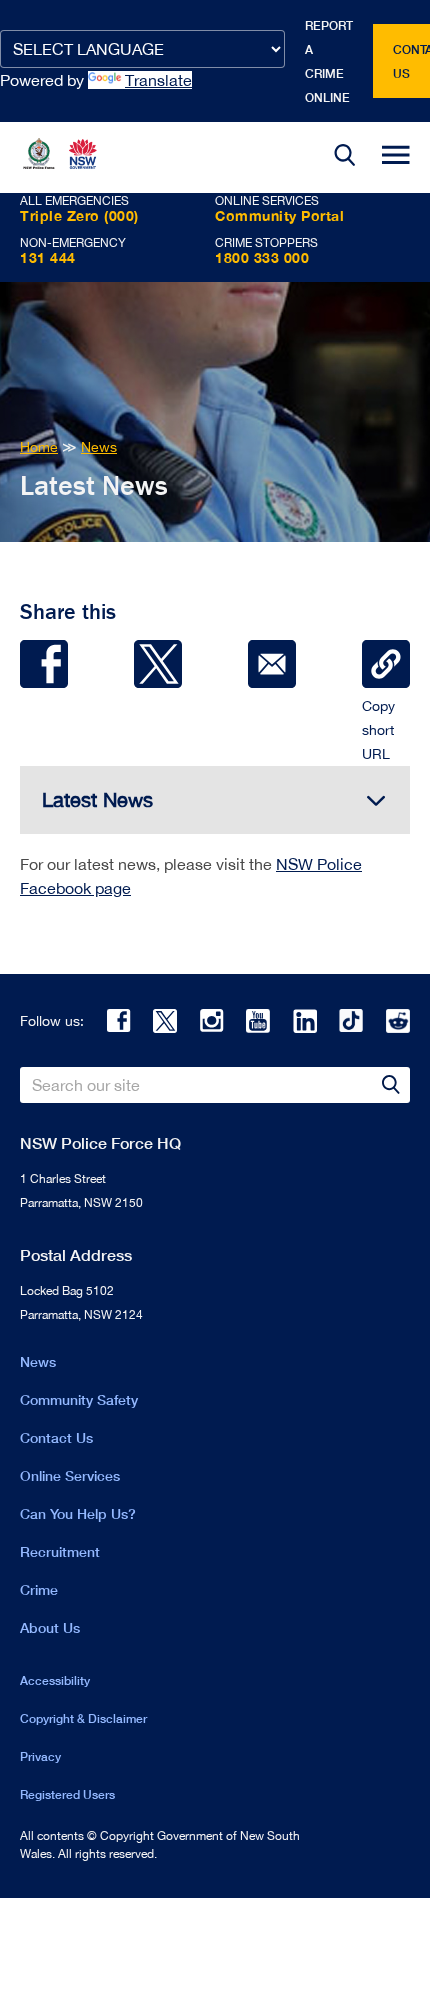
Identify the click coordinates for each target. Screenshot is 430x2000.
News (38, 1361)
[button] (345, 157)
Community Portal (279, 215)
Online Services (70, 1475)
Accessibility (55, 1680)
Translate (158, 80)
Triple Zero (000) (79, 215)
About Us (50, 1627)
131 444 (48, 257)
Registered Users (67, 1794)
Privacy (40, 1756)
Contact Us (56, 1437)
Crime (39, 1589)
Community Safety (79, 1399)
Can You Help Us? (78, 1513)
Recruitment (60, 1551)
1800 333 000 (262, 257)
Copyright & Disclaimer (83, 1718)
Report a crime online (329, 61)
